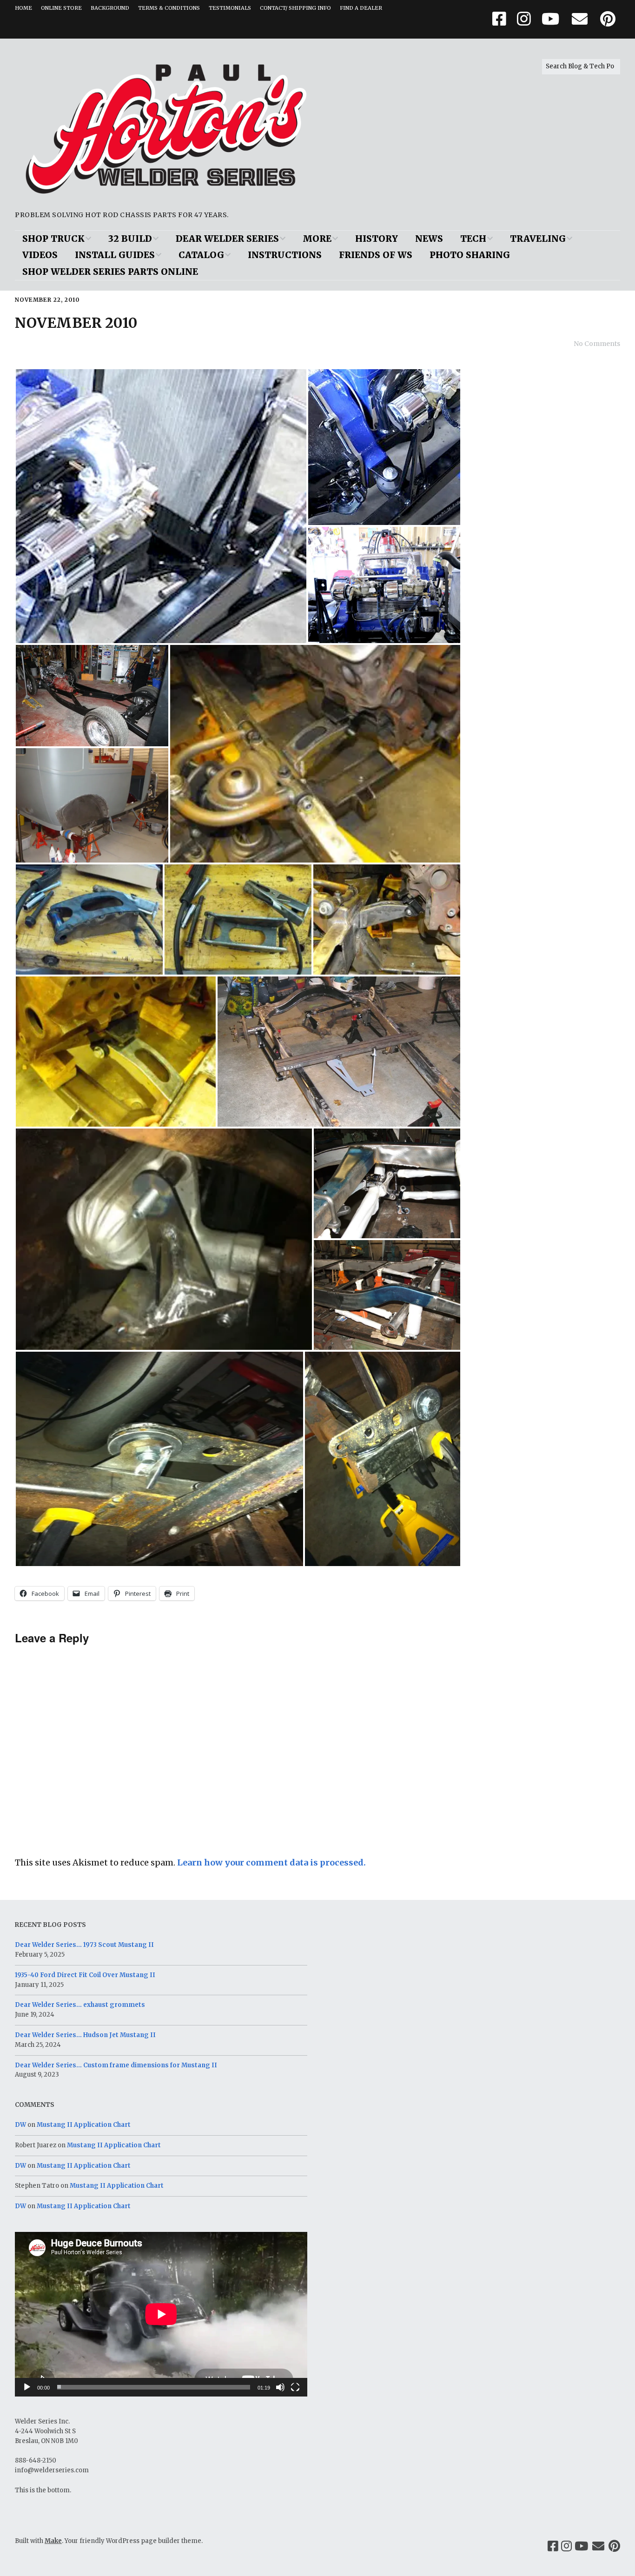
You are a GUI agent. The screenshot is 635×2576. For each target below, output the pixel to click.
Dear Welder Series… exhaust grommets (80, 2005)
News (429, 239)
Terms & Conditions (169, 8)
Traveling (538, 239)
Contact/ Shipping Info (295, 8)
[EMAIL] (580, 19)
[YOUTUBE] (550, 19)
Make (53, 2541)
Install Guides (115, 255)
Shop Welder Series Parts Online (110, 272)
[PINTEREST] (608, 19)
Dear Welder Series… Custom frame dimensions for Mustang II (116, 2065)
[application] (161, 2314)
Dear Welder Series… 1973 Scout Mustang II (84, 1945)
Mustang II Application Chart (84, 2125)
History (377, 239)
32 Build (130, 239)
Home (23, 8)
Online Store (61, 8)
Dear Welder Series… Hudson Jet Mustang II (85, 2035)
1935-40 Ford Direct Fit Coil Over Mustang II (85, 1975)
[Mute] (280, 2387)
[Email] (599, 2546)
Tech (473, 239)
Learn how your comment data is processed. (271, 1862)
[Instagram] (566, 2546)
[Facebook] (553, 2546)
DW (20, 2125)
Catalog (201, 255)
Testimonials (230, 8)
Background (110, 8)
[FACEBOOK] (502, 19)
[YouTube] (581, 2546)
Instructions (285, 255)
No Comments (597, 344)
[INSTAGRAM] (524, 19)
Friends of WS (376, 255)
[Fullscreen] (295, 2387)
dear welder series (227, 239)
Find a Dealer (361, 8)
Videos (40, 255)
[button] (161, 506)
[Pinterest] (614, 2546)
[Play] (27, 2387)
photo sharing (470, 255)
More (317, 239)
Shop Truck (53, 239)
